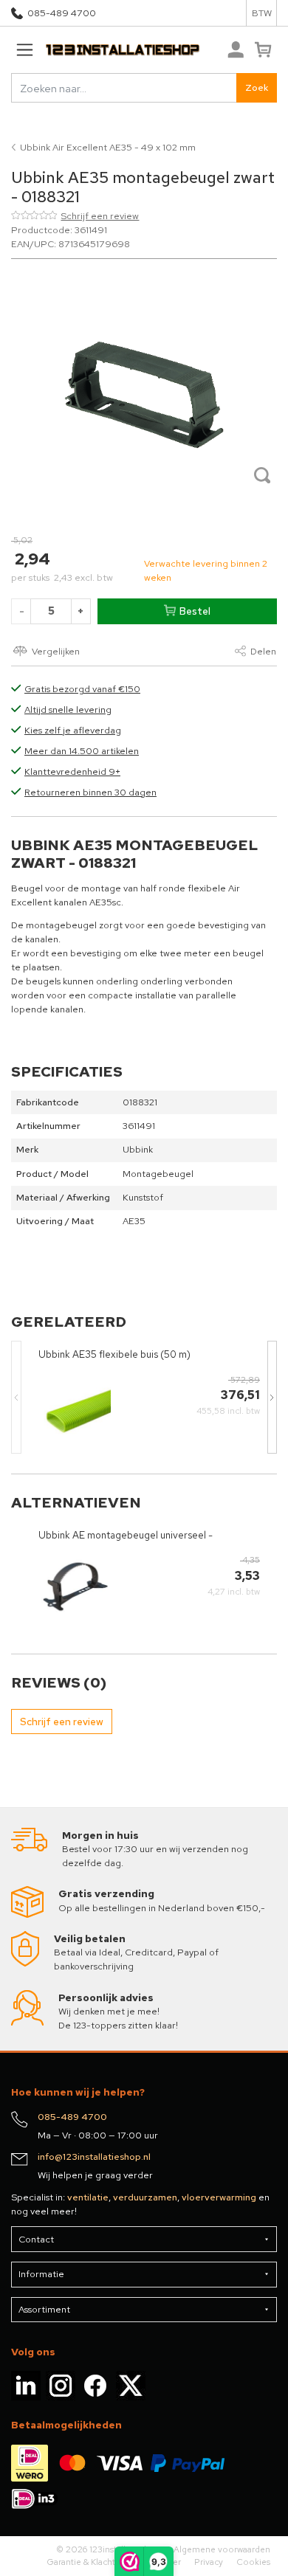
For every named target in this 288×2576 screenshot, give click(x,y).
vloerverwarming (219, 2197)
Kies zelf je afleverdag (73, 730)
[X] (131, 2385)
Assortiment (44, 2309)
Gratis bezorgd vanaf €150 (82, 689)
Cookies (253, 2562)
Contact (36, 2239)
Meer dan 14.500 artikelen (82, 751)
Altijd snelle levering (68, 709)
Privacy (209, 2562)
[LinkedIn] (26, 2385)
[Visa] (120, 2462)
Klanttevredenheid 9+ (72, 771)
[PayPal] (188, 2462)
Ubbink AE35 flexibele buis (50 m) (114, 1354)
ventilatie (88, 2197)
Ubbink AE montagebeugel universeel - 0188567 (126, 1535)
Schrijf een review (100, 216)
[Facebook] (95, 2385)
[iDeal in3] (35, 2497)
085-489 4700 (62, 13)
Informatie (41, 2274)
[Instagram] (61, 2385)
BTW (262, 13)
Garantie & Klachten (86, 2562)
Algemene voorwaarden (222, 2549)
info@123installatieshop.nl (94, 2157)
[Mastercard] (72, 2462)
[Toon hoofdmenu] (24, 50)
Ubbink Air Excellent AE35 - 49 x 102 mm (108, 147)
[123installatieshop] (106, 50)
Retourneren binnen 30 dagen (90, 792)
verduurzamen (145, 2197)
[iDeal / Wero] (30, 2462)
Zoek (257, 87)
